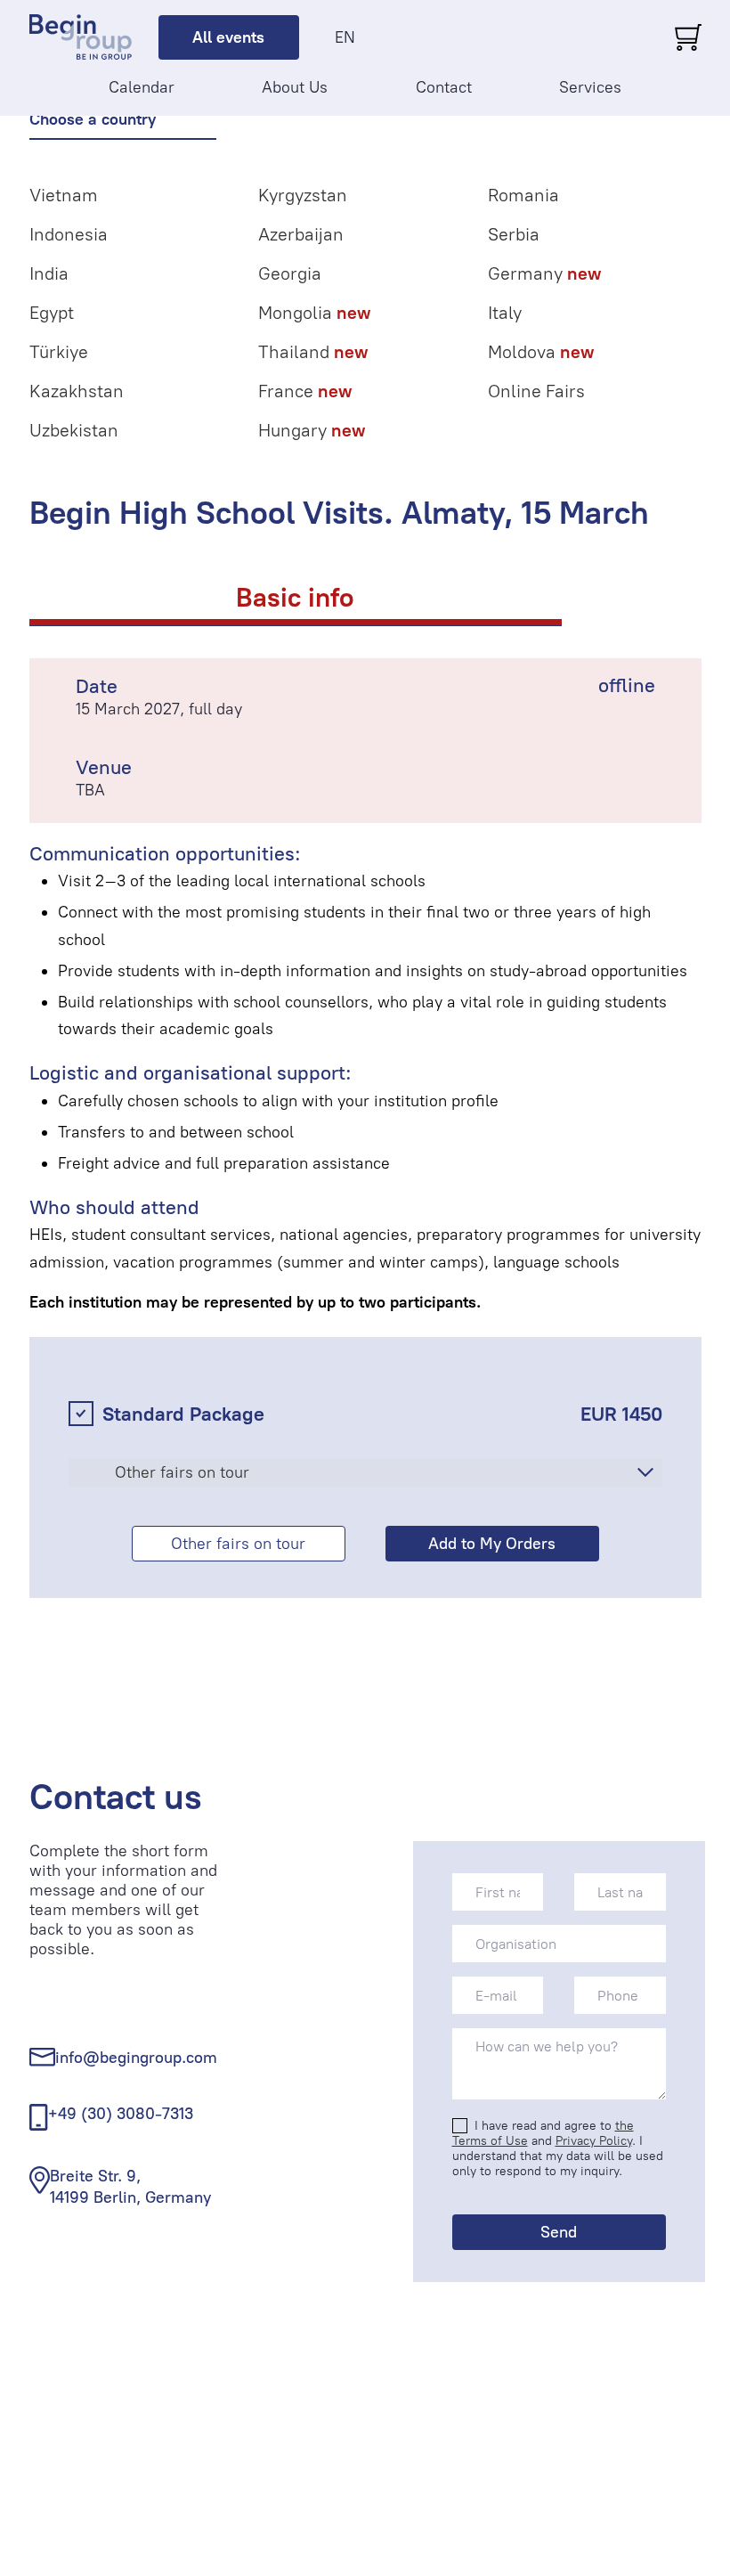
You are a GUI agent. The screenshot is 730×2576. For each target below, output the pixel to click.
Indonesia (69, 234)
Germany (544, 273)
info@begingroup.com (136, 2058)
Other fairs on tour (238, 1544)
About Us (295, 87)
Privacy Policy (594, 2141)
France (305, 391)
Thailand (313, 352)
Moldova (541, 352)
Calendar (142, 87)
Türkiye (59, 352)
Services (590, 87)
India (49, 273)
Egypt (52, 313)
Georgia (290, 273)
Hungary (312, 430)
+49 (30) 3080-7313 (121, 2114)
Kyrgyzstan (303, 195)
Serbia (514, 234)
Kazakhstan (77, 391)
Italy (505, 313)
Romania (523, 195)
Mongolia (314, 313)
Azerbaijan (301, 234)
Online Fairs (536, 391)
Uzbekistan (74, 430)
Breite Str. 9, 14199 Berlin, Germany (130, 2186)
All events (228, 37)
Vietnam (64, 195)
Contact (444, 87)
